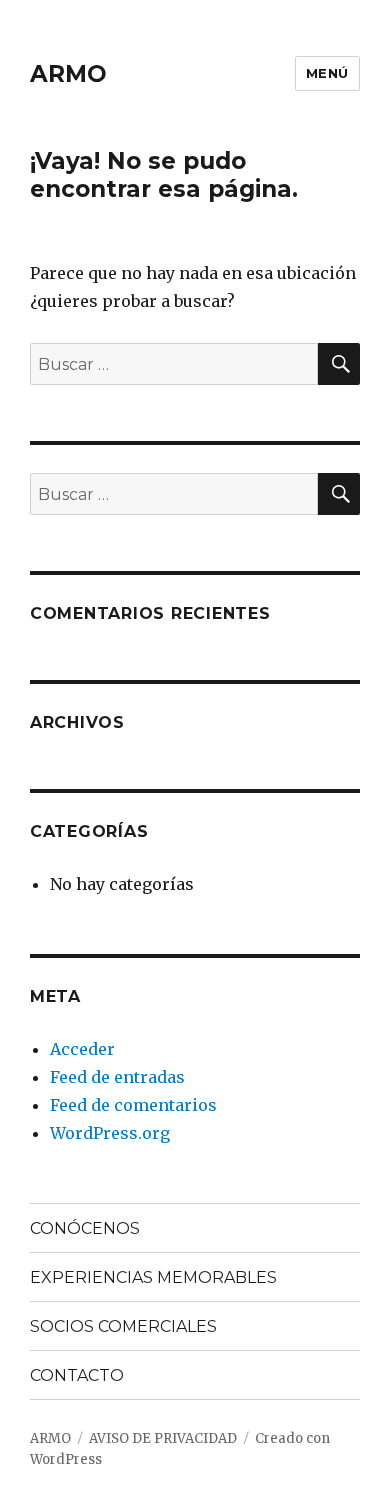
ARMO (68, 74)
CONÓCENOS (85, 1228)
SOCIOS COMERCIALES (123, 1326)
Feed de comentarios (133, 1105)
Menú (327, 73)
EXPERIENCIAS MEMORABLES (153, 1277)
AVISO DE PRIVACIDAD (163, 1438)
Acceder (82, 1049)
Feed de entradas (117, 1077)
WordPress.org (110, 1133)
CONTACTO (77, 1375)
